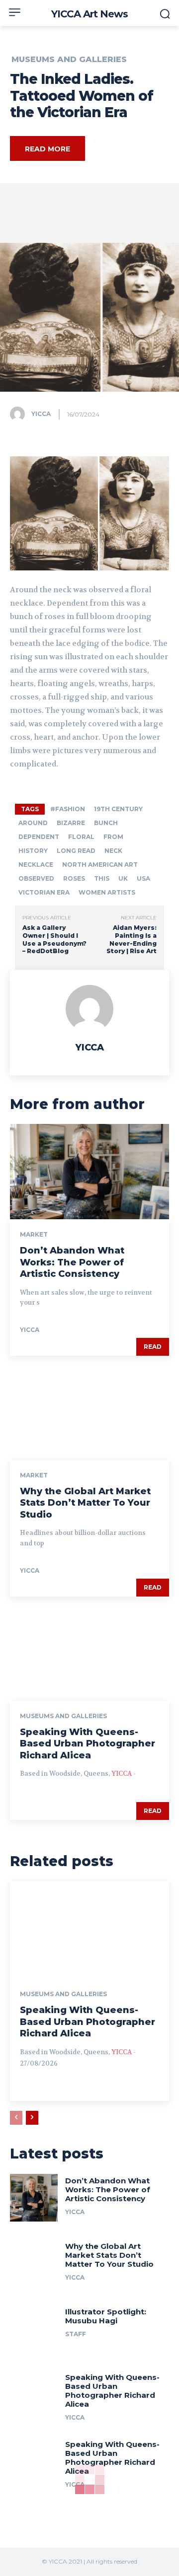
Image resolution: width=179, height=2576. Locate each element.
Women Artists (107, 892)
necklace (36, 865)
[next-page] (32, 2118)
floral (81, 837)
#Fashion (68, 809)
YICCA (41, 414)
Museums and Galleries (69, 60)
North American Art (100, 865)
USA (143, 878)
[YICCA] (20, 414)
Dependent (39, 837)
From (113, 837)
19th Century (118, 809)
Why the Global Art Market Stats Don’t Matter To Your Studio (85, 1503)
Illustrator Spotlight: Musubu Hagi (106, 2316)
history (33, 851)
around (33, 823)
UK (123, 878)
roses (74, 878)
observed (36, 878)
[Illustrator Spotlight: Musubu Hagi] (34, 2329)
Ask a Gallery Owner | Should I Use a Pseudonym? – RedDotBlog (54, 939)
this (102, 878)
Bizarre (71, 823)
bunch (106, 823)
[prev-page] (16, 2118)
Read (153, 1347)
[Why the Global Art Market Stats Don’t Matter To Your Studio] (89, 1412)
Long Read (76, 851)
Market (34, 1235)
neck (113, 851)
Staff (76, 2334)
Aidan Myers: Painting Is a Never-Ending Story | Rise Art (132, 939)
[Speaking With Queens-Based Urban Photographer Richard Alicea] (89, 1653)
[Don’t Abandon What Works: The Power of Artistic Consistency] (89, 1172)
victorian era (44, 892)
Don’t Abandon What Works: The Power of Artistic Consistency (72, 1262)
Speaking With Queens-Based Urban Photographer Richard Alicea (88, 1744)
